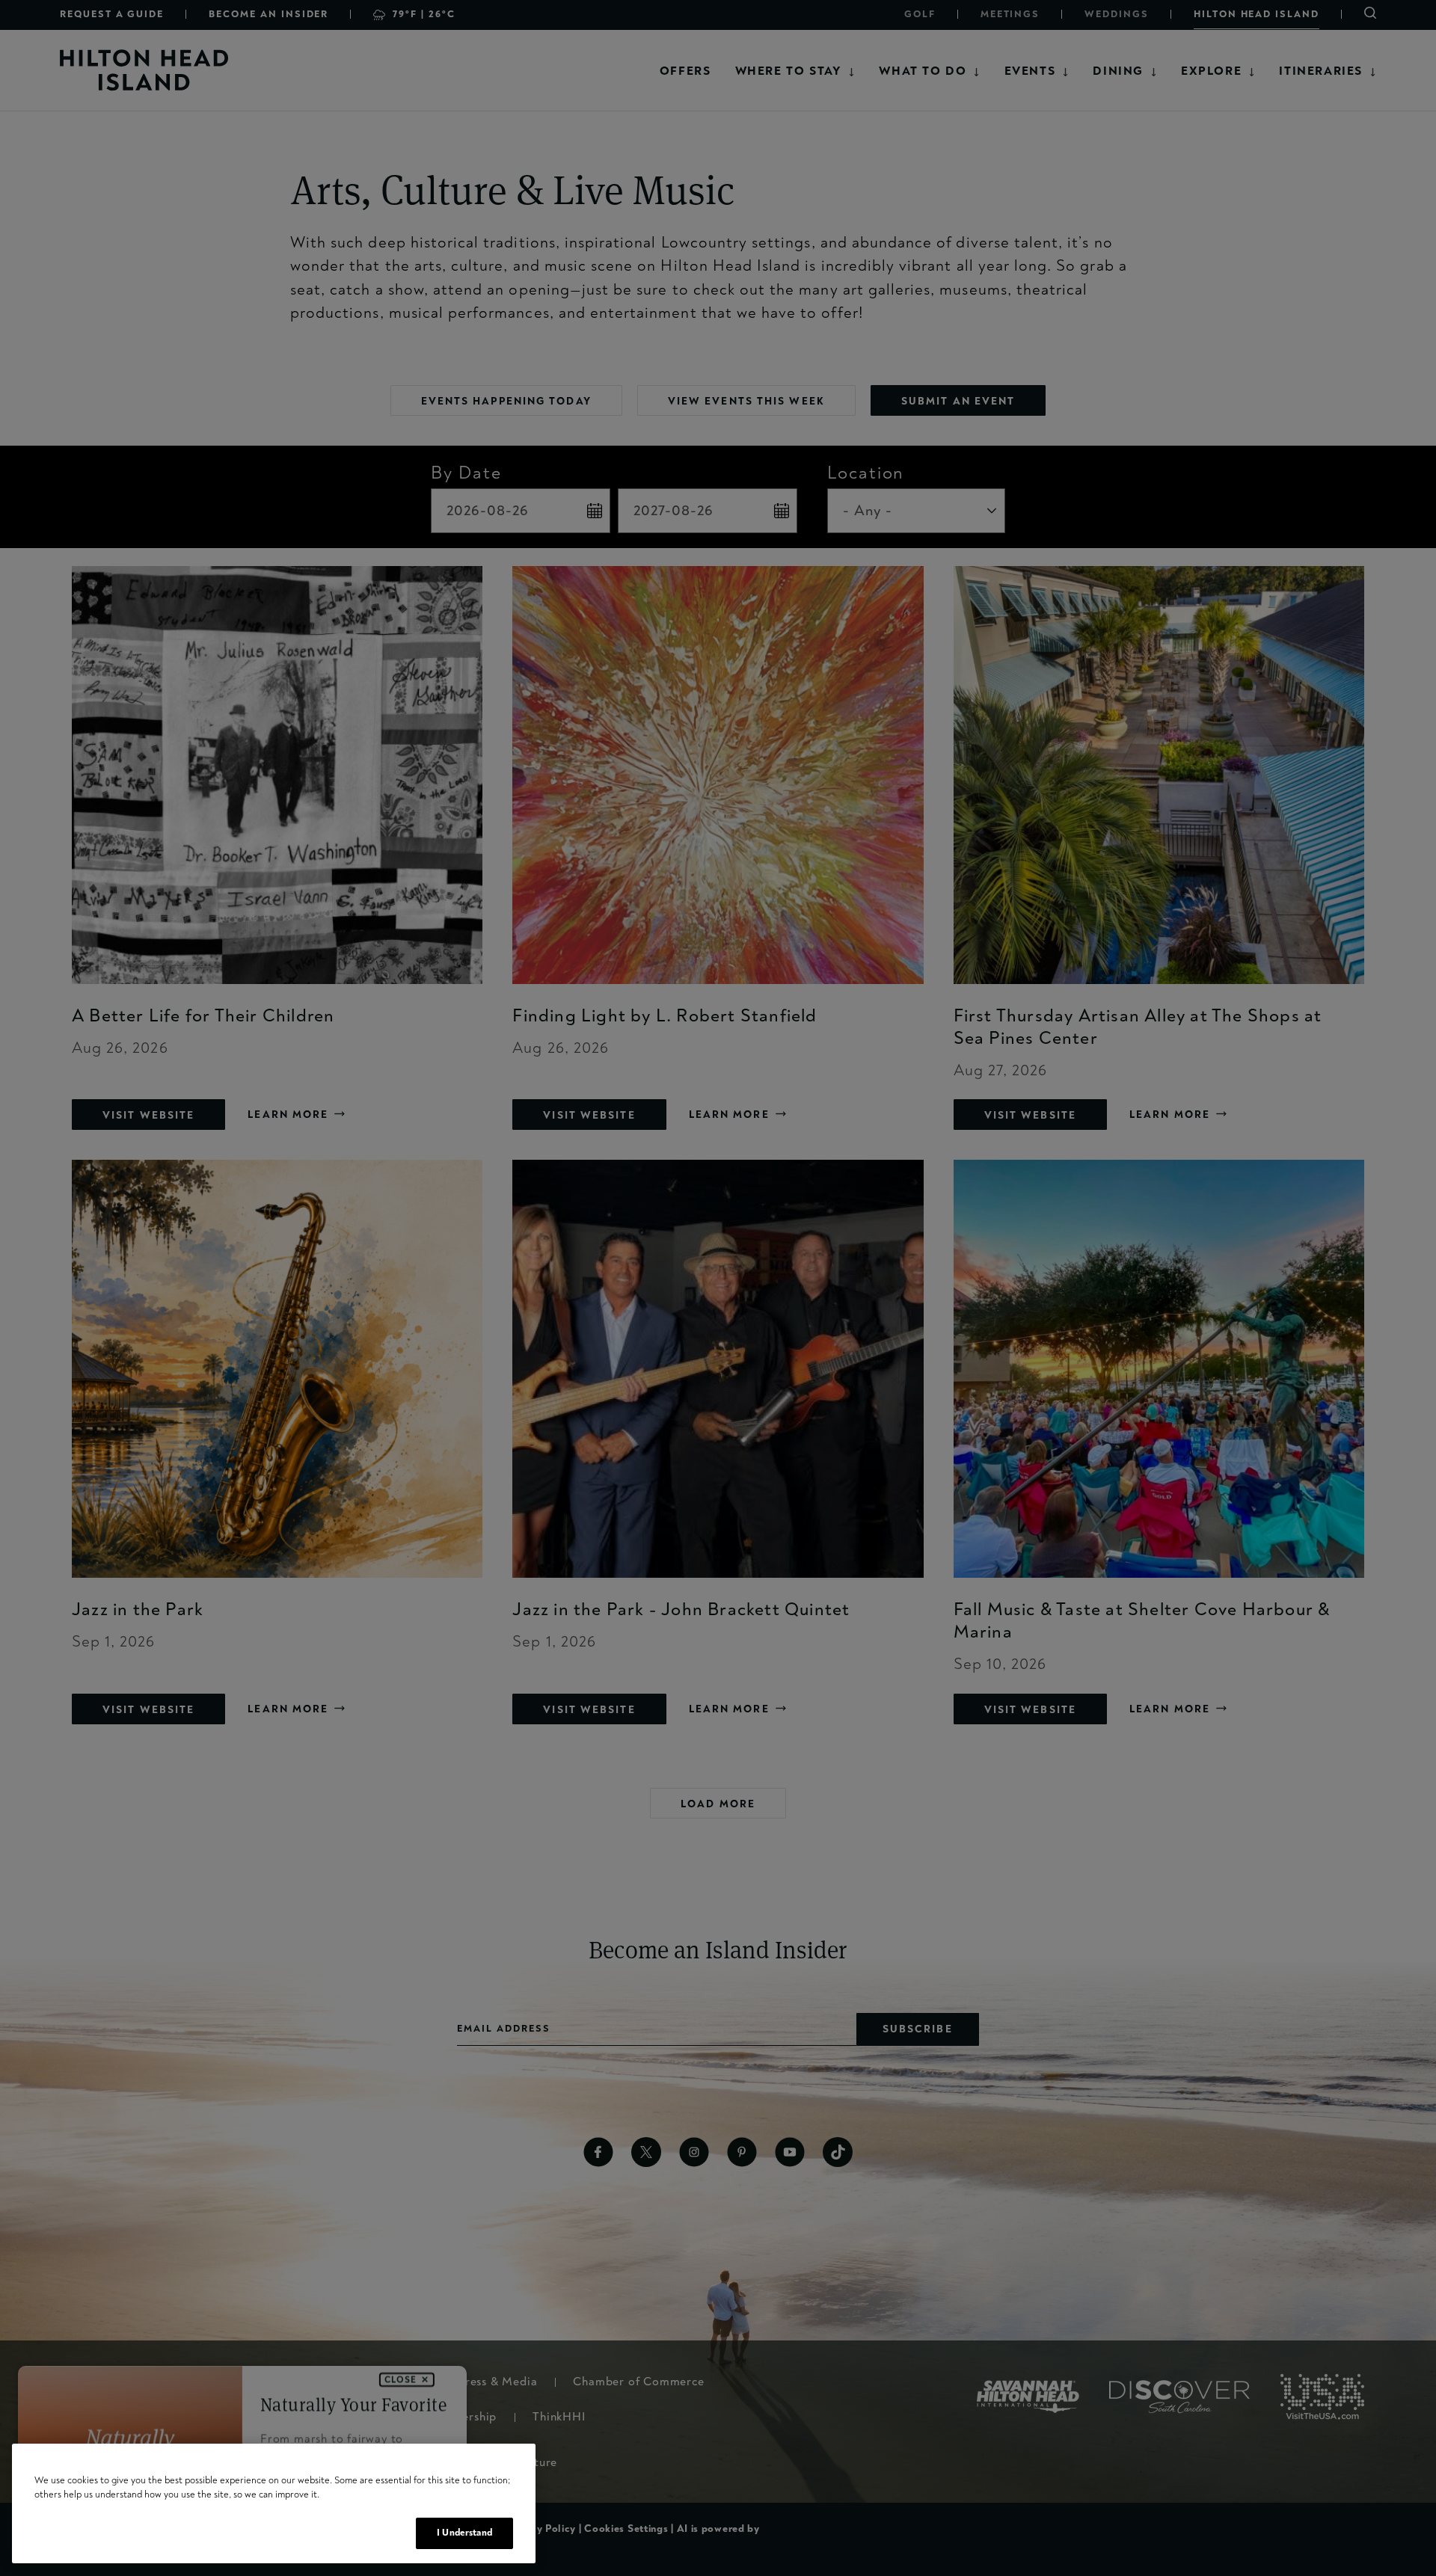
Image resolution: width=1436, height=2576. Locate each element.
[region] (274, 2504)
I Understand (464, 2533)
